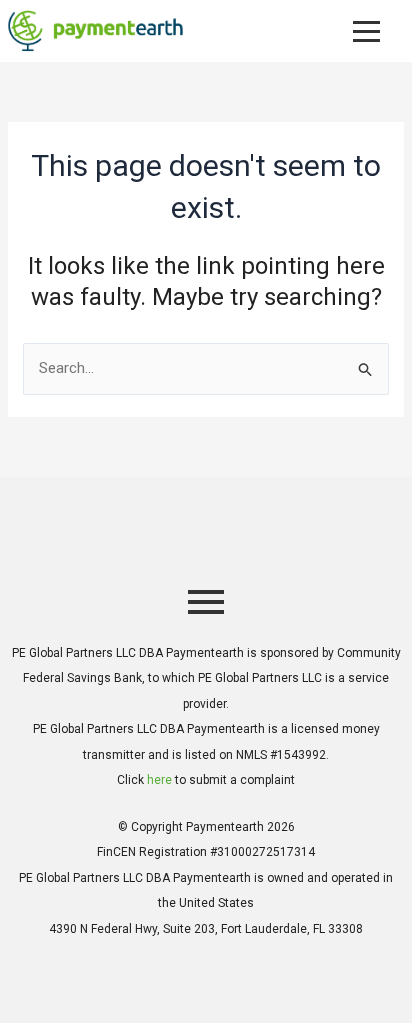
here (159, 780)
